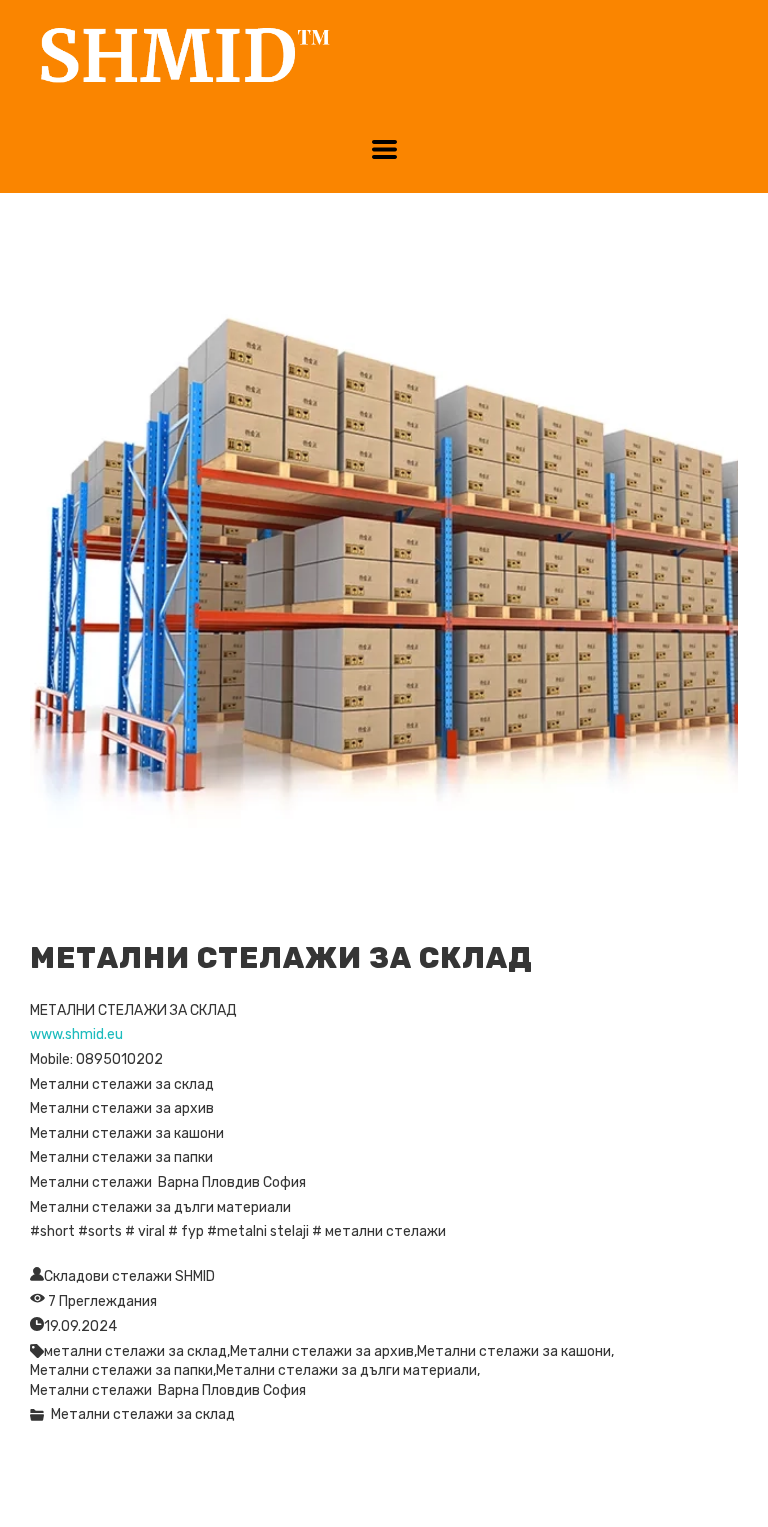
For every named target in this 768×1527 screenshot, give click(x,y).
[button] (384, 149)
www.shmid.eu (76, 1034)
